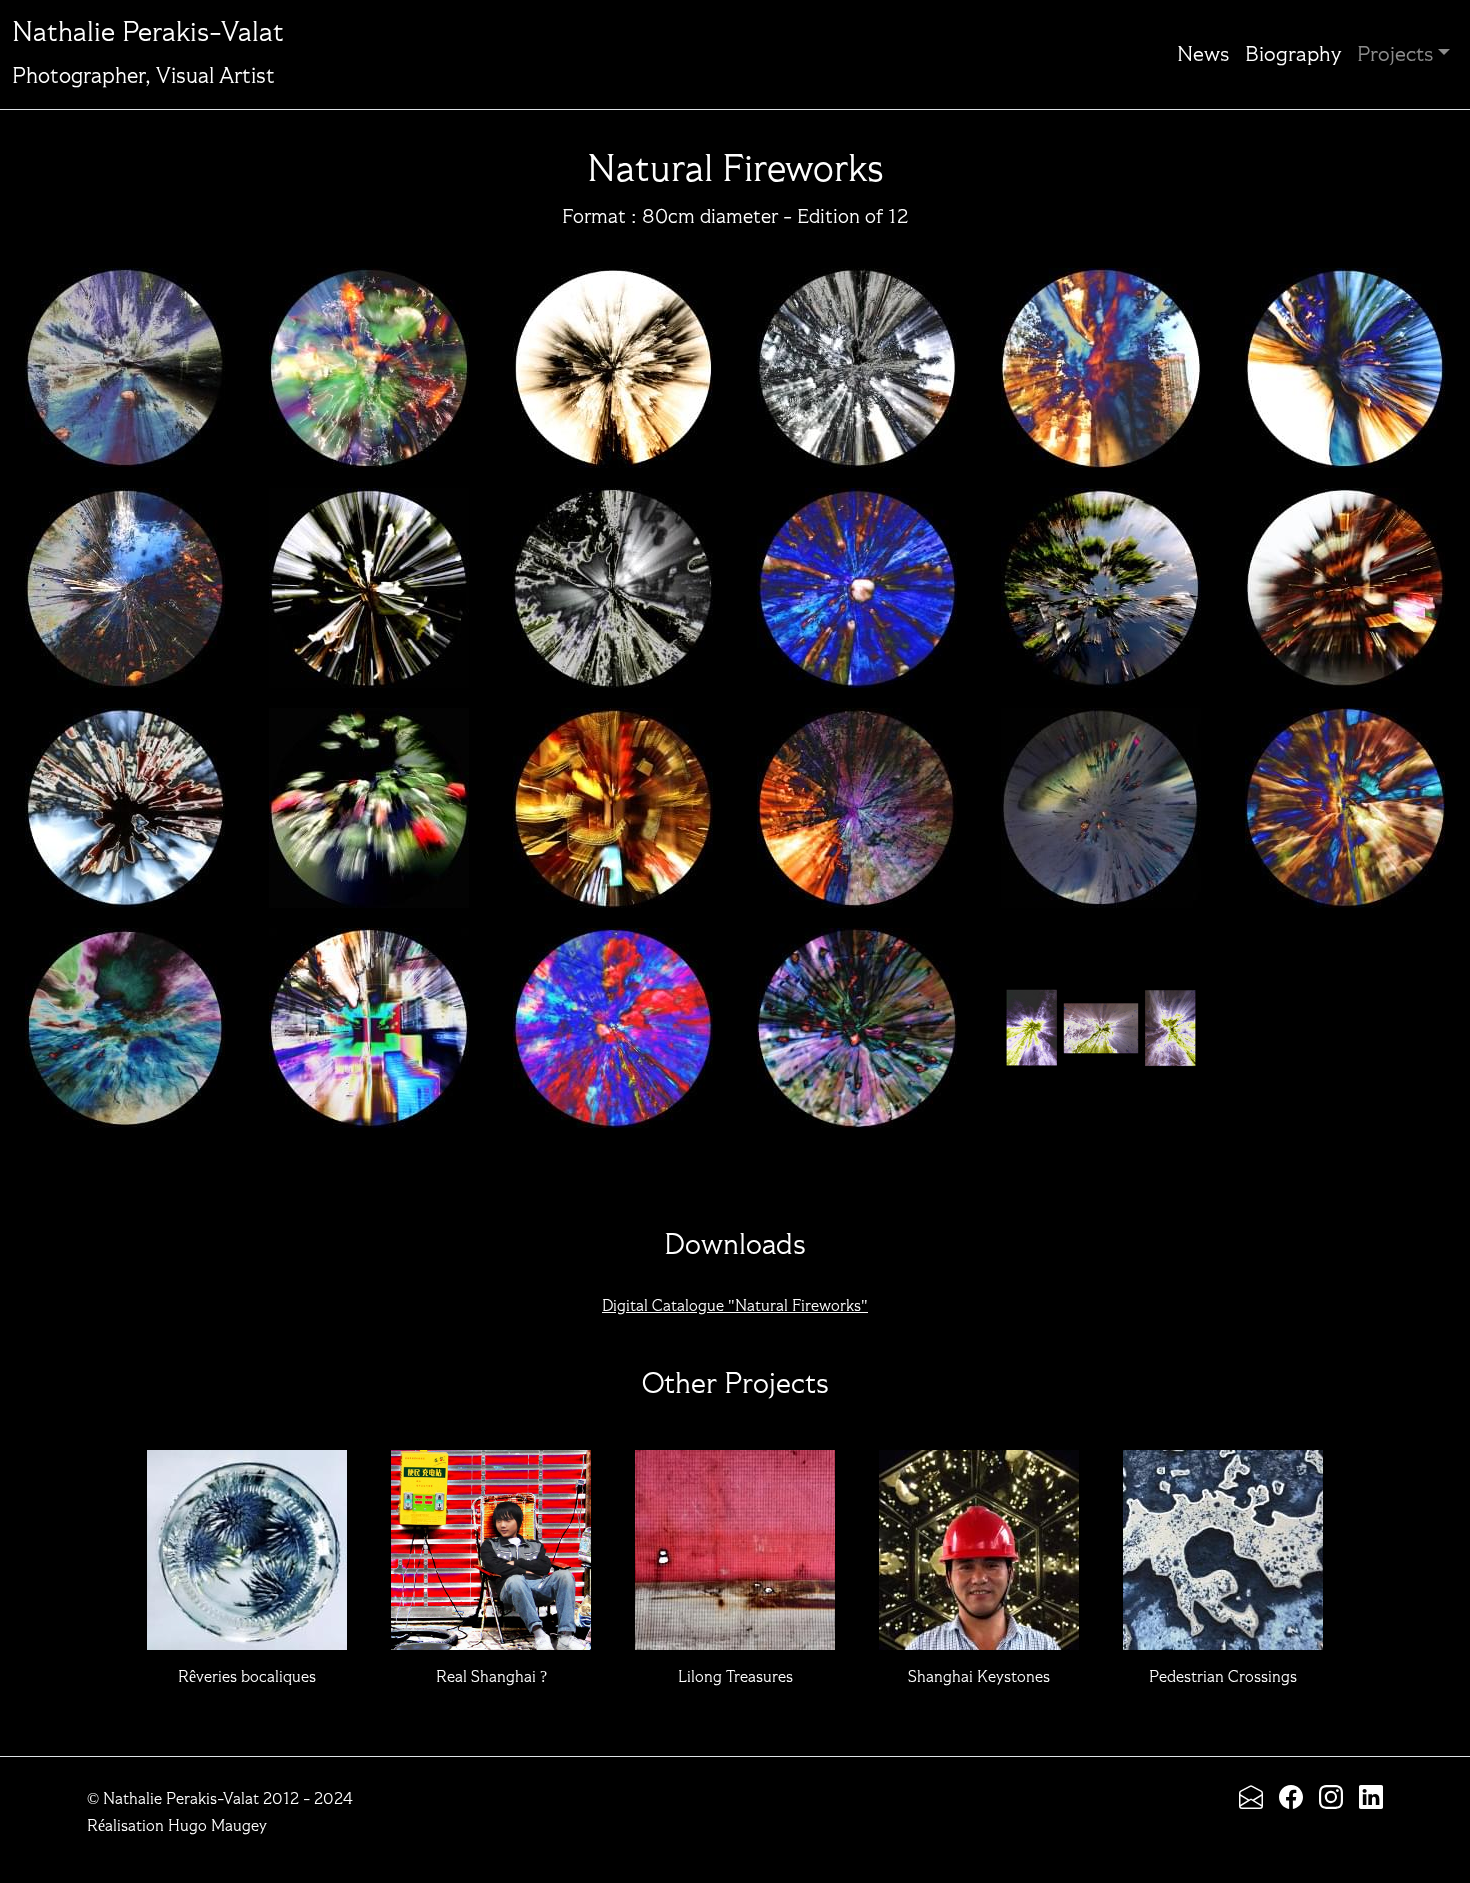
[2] (613, 357)
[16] (1101, 797)
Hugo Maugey (217, 1827)
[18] (125, 1017)
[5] (1345, 357)
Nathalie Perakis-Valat (148, 53)
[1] (369, 357)
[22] (1101, 1017)
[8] (613, 577)
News (1203, 55)
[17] (1345, 797)
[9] (857, 577)
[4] (1101, 357)
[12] (125, 797)
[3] (857, 357)
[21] (857, 1017)
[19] (369, 1017)
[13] (369, 797)
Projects (1395, 55)
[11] (1345, 577)
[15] (857, 797)
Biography (1293, 55)
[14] (613, 797)
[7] (369, 577)
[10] (1101, 577)
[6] (125, 577)
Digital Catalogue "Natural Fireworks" (735, 1307)
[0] (125, 357)
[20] (613, 1017)
